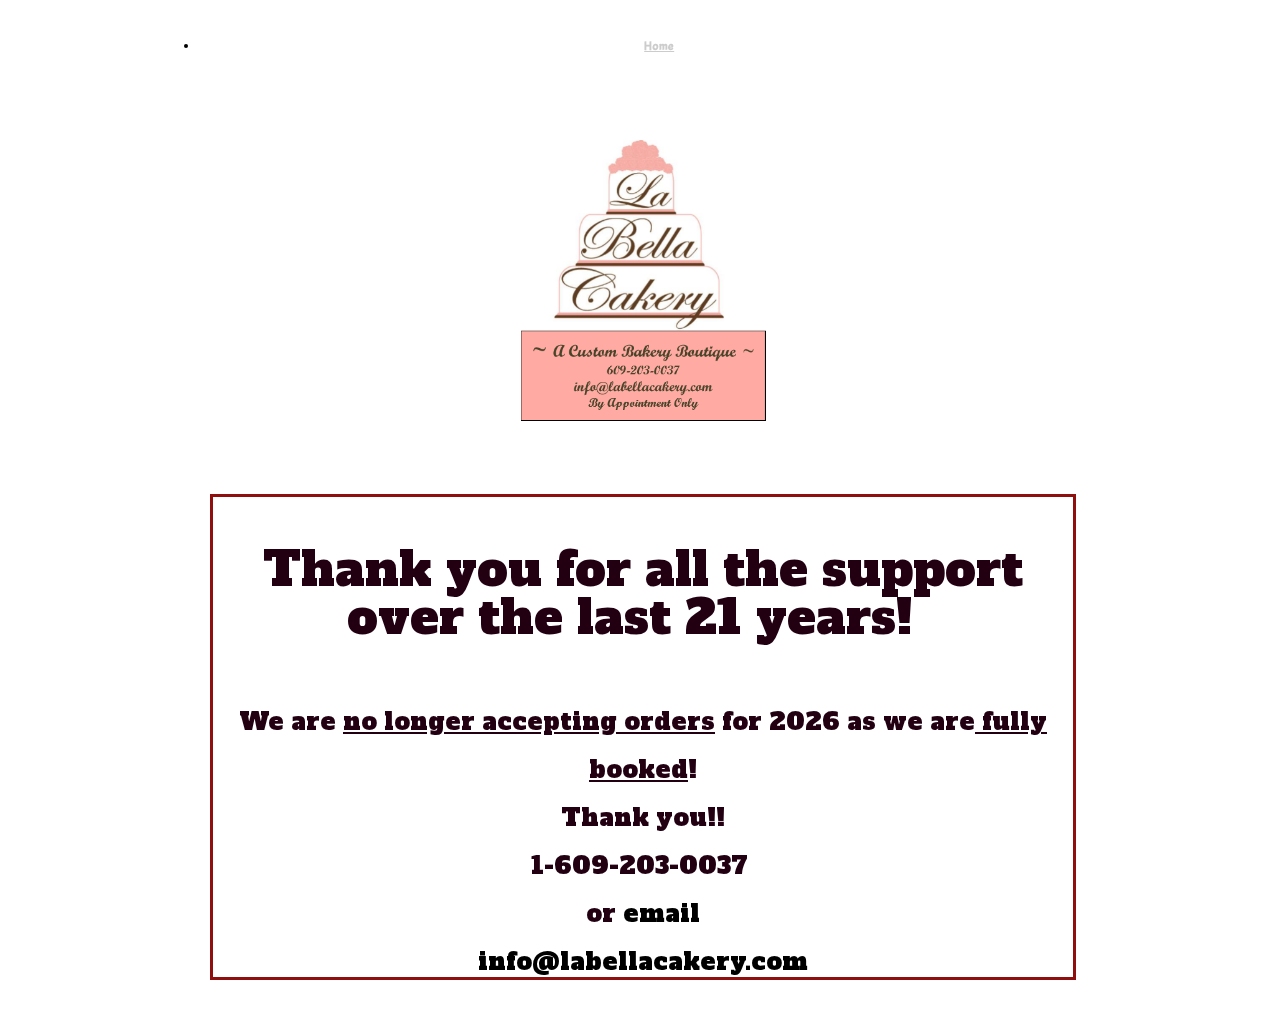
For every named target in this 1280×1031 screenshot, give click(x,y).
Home (659, 46)
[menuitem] (659, 46)
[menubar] (639, 46)
